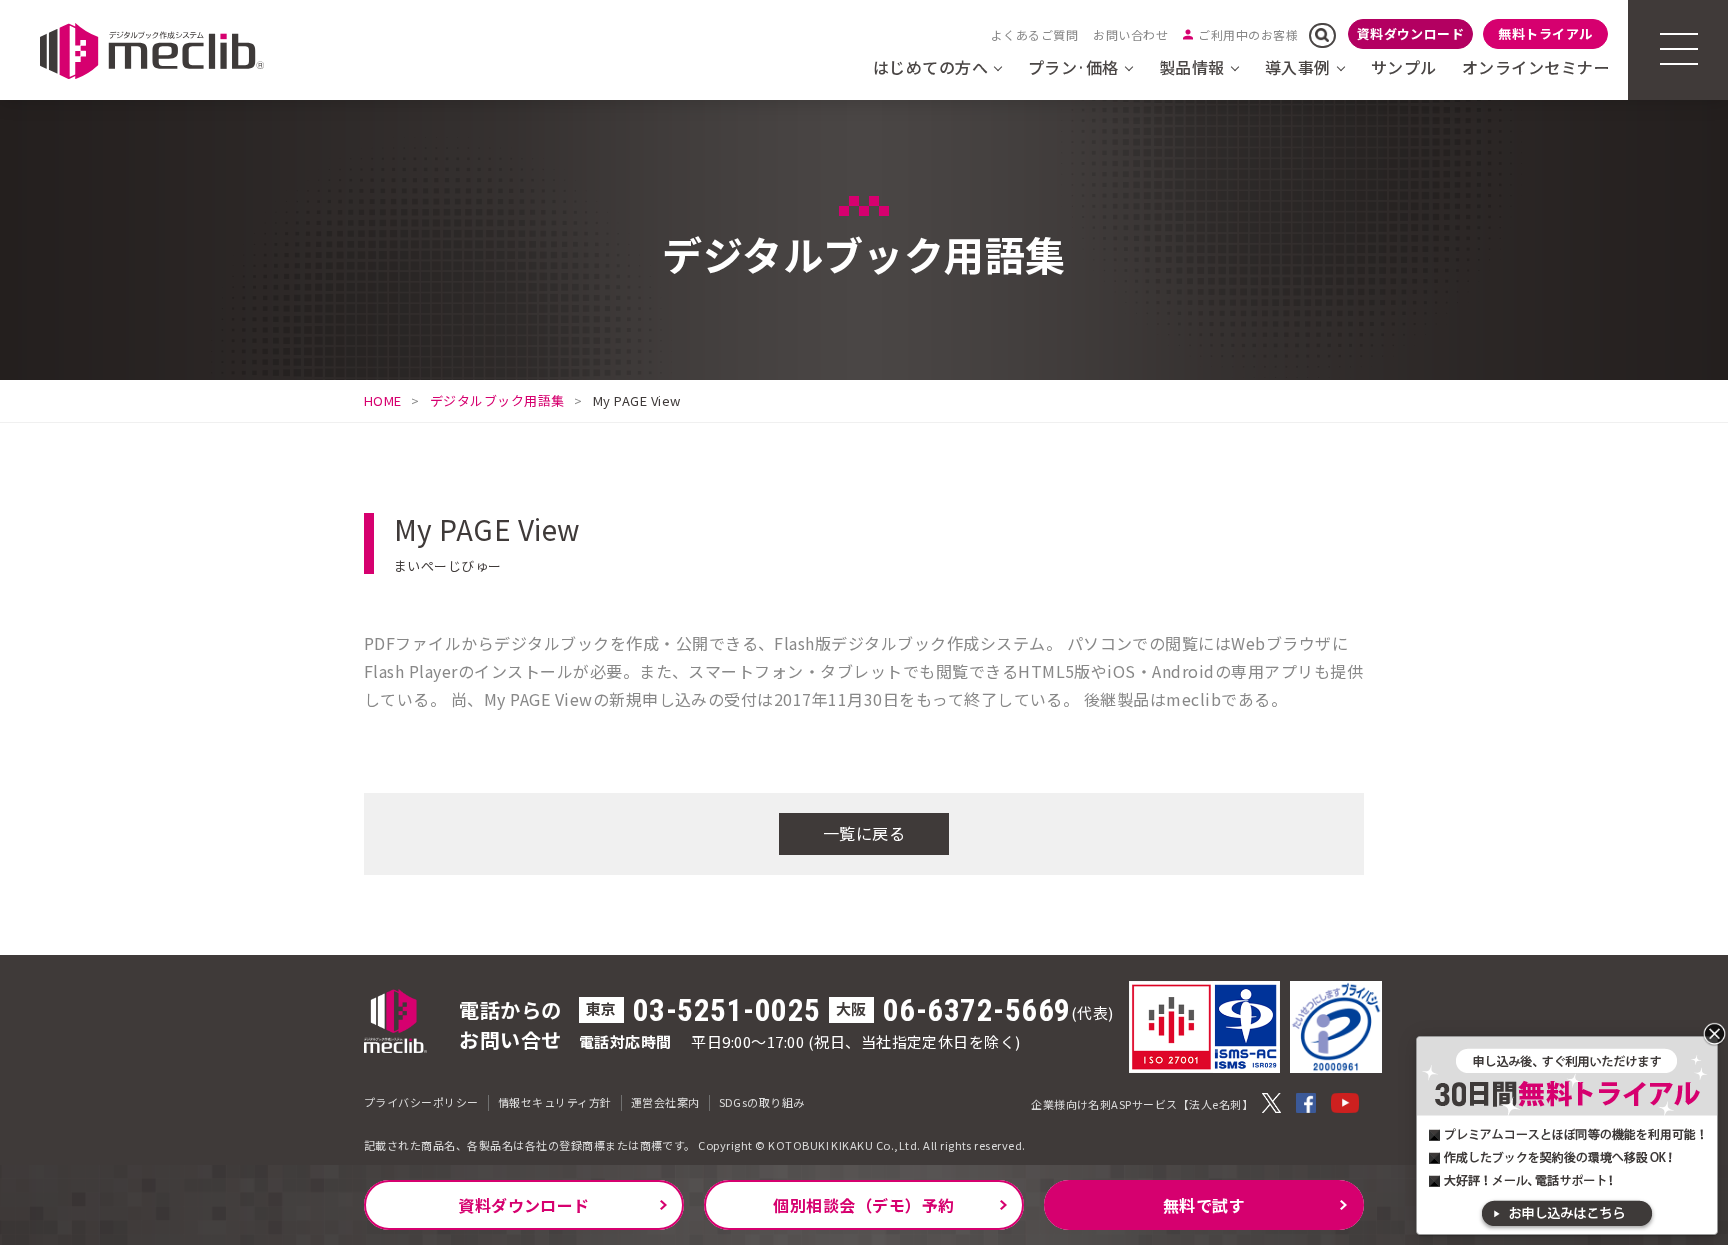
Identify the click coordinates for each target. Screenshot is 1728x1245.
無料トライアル (1545, 33)
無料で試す (1204, 1205)
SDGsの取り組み (762, 1102)
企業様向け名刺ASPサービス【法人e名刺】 (1142, 1104)
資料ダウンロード (1411, 33)
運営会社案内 (665, 1102)
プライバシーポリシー (421, 1102)
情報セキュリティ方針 (555, 1102)
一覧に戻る (864, 833)
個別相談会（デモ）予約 (863, 1205)
